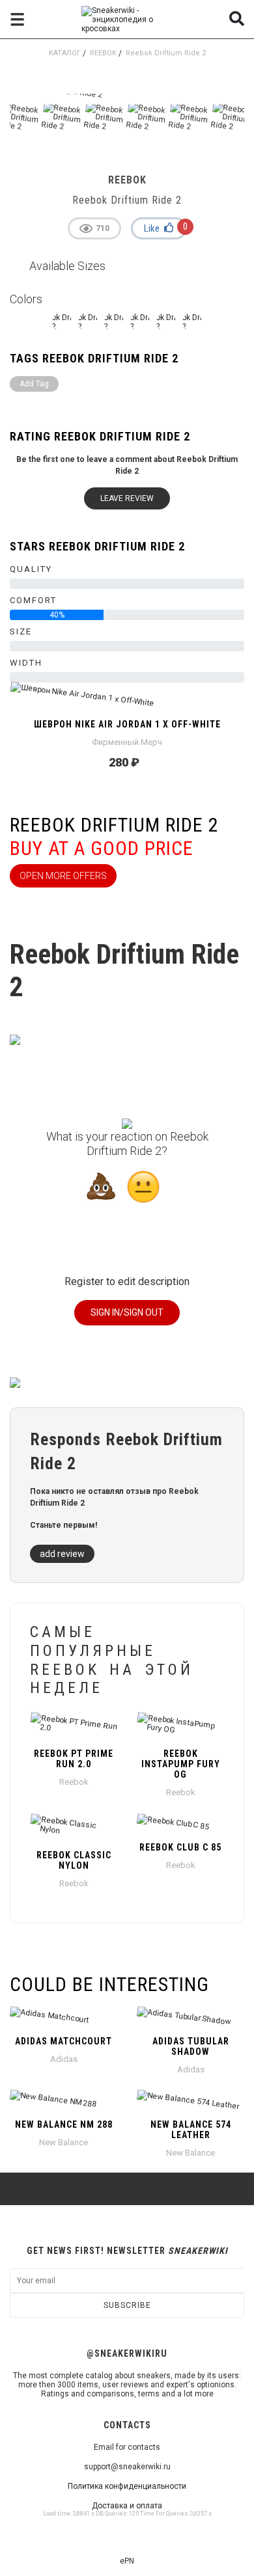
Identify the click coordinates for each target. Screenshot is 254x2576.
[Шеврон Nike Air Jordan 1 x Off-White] (127, 701)
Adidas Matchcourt (63, 2041)
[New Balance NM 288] (63, 2101)
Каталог (65, 53)
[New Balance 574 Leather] (190, 2101)
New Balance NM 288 (64, 2124)
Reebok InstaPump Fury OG (181, 1764)
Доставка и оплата (127, 2506)
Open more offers (63, 876)
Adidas (64, 2059)
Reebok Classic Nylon (74, 1860)
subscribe (127, 2305)
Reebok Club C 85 (180, 1847)
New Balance (63, 2142)
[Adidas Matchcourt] (63, 2018)
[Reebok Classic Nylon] (74, 1828)
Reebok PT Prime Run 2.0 (74, 1759)
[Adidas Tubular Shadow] (190, 2018)
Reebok (103, 53)
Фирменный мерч (127, 742)
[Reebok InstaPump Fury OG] (180, 1726)
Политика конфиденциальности (127, 2486)
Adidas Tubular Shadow (191, 2046)
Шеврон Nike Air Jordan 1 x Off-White (127, 724)
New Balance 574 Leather (191, 2130)
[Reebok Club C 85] (180, 1824)
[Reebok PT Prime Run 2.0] (74, 1726)
